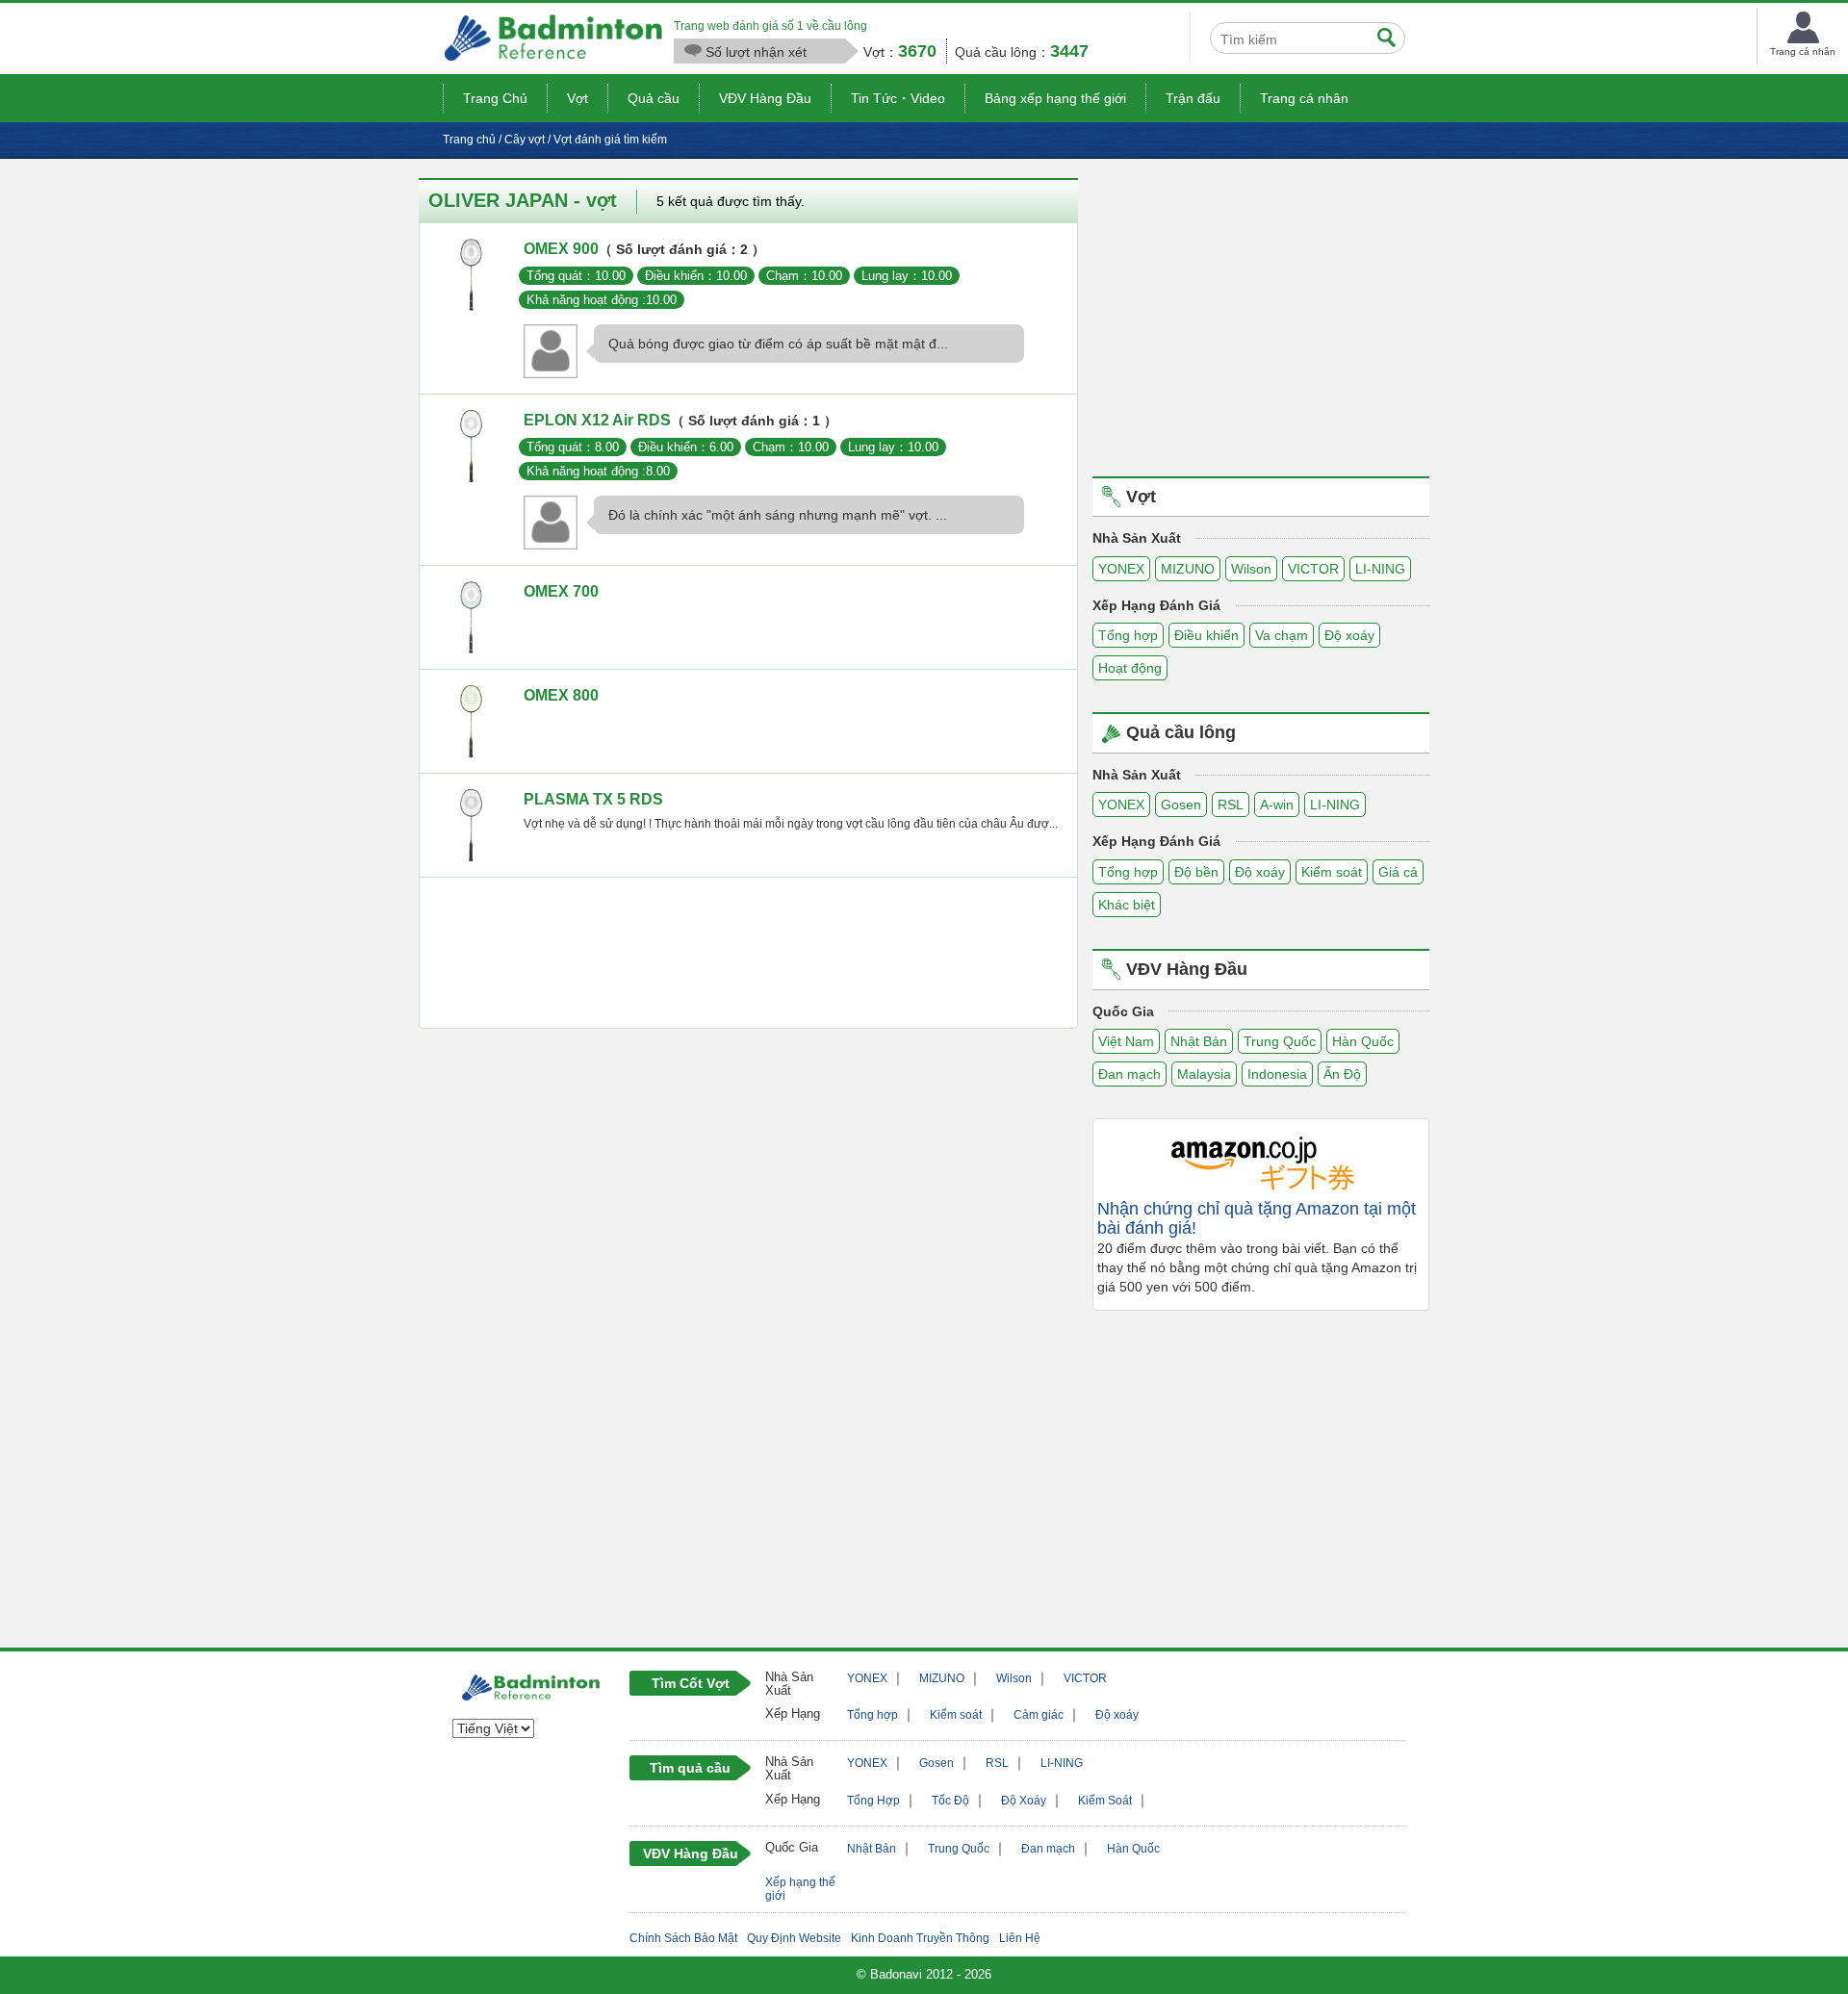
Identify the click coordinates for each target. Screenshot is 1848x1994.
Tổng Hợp (873, 1801)
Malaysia (1204, 1074)
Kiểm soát (1332, 872)
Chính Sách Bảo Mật (683, 1938)
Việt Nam (1126, 1041)
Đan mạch (1129, 1074)
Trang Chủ (495, 98)
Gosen (1181, 805)
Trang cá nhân (1304, 98)
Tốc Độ (950, 1801)
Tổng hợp (1128, 635)
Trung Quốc (1280, 1041)
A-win (1277, 805)
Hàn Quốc (1363, 1041)
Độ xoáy (1349, 635)
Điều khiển (1206, 635)
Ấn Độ (1342, 1074)
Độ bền (1196, 872)
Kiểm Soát (1105, 1801)
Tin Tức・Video (898, 98)
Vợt (577, 98)
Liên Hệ (1020, 1938)
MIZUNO (1188, 569)
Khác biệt (1127, 905)
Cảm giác (1039, 1715)
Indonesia (1277, 1074)
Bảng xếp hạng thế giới (1055, 98)
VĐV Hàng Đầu (765, 98)
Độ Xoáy (1024, 1801)
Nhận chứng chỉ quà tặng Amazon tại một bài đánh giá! (1257, 1219)
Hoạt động (1130, 668)
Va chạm (1282, 635)
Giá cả (1398, 872)
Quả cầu (654, 98)
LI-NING (1380, 569)
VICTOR (1313, 569)
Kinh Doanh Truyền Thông (920, 1938)
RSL (1231, 805)
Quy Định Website (794, 1938)
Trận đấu (1193, 98)
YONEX (1121, 569)
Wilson (1251, 569)
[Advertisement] (748, 958)
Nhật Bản (1199, 1041)
